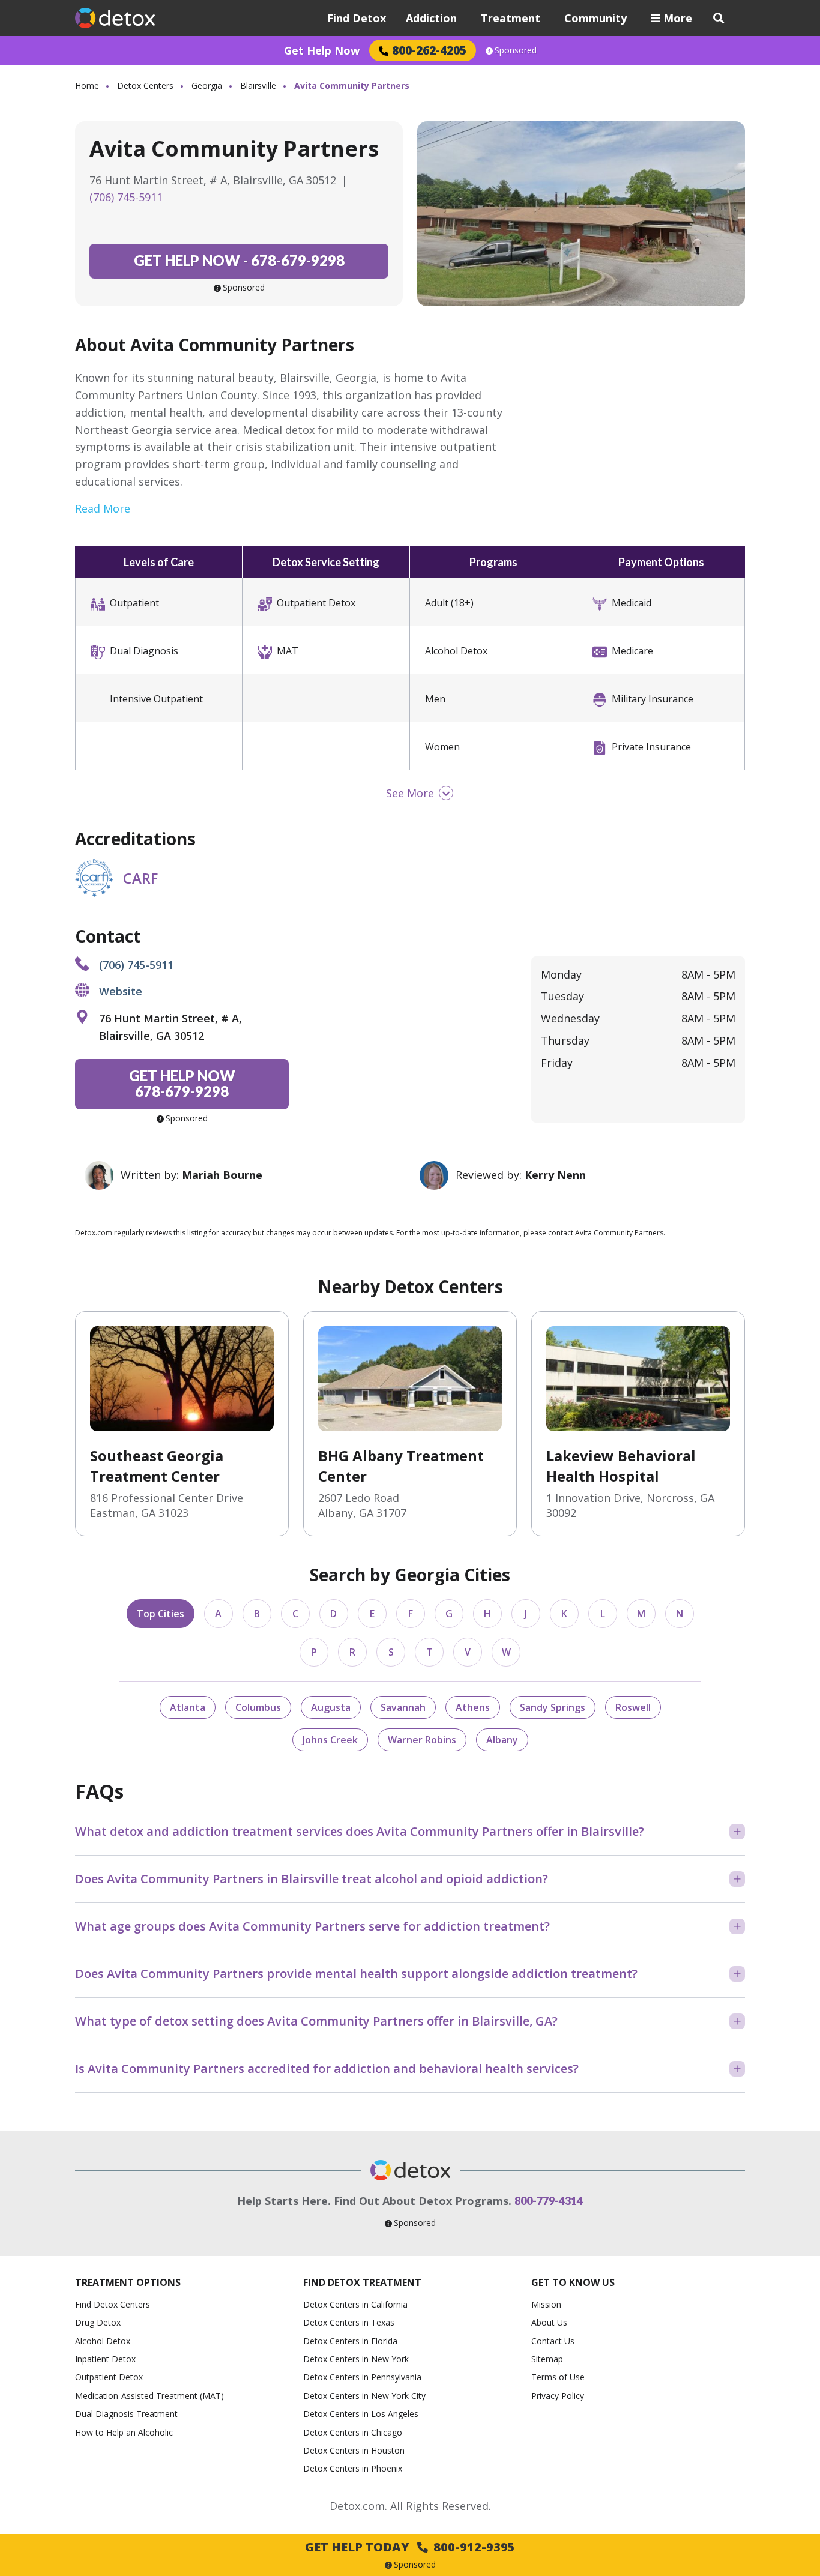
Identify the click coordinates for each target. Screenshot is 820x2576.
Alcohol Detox (456, 651)
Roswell (633, 1707)
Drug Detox (98, 2322)
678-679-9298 (239, 260)
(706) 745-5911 (126, 197)
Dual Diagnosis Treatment (126, 2414)
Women (442, 747)
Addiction (431, 18)
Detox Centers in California (355, 2304)
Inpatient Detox (105, 2359)
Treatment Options (128, 2282)
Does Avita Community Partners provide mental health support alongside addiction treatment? (356, 1974)
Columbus (258, 1707)
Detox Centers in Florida (350, 2341)
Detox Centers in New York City (364, 2396)
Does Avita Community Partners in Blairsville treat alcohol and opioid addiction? (312, 1879)
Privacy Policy (558, 2396)
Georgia (207, 86)
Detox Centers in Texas (349, 2322)
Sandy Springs (553, 1707)
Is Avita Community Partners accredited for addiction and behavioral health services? (327, 2068)
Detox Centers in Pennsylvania (362, 2377)
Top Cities (161, 1614)
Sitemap (547, 2359)
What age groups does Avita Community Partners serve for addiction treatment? (312, 1926)
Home (87, 86)
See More (410, 793)
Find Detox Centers (113, 2304)
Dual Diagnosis (144, 651)
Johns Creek (330, 1740)
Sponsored (516, 50)
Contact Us (553, 2341)
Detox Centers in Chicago (353, 2432)
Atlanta (188, 1707)
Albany (502, 1740)
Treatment (511, 18)
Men (435, 699)
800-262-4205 (429, 50)
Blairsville (258, 86)
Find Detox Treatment (362, 2282)
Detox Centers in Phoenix (353, 2468)
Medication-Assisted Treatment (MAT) (149, 2396)
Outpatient (134, 603)
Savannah (403, 1707)
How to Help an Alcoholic (124, 2432)
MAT (288, 651)
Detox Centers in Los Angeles (361, 2414)
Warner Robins (422, 1740)
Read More (103, 508)
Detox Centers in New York (356, 2359)
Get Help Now (322, 50)
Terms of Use (558, 2377)
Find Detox (357, 18)
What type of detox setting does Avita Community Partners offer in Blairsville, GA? (316, 2021)
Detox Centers (145, 86)
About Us (549, 2322)
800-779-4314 (549, 2201)
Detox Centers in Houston (354, 2450)
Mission (546, 2304)
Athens (473, 1707)
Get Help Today (410, 2547)
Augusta (331, 1707)
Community (595, 18)
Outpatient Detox (316, 603)
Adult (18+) (449, 603)
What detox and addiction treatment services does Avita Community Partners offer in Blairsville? (360, 1831)
